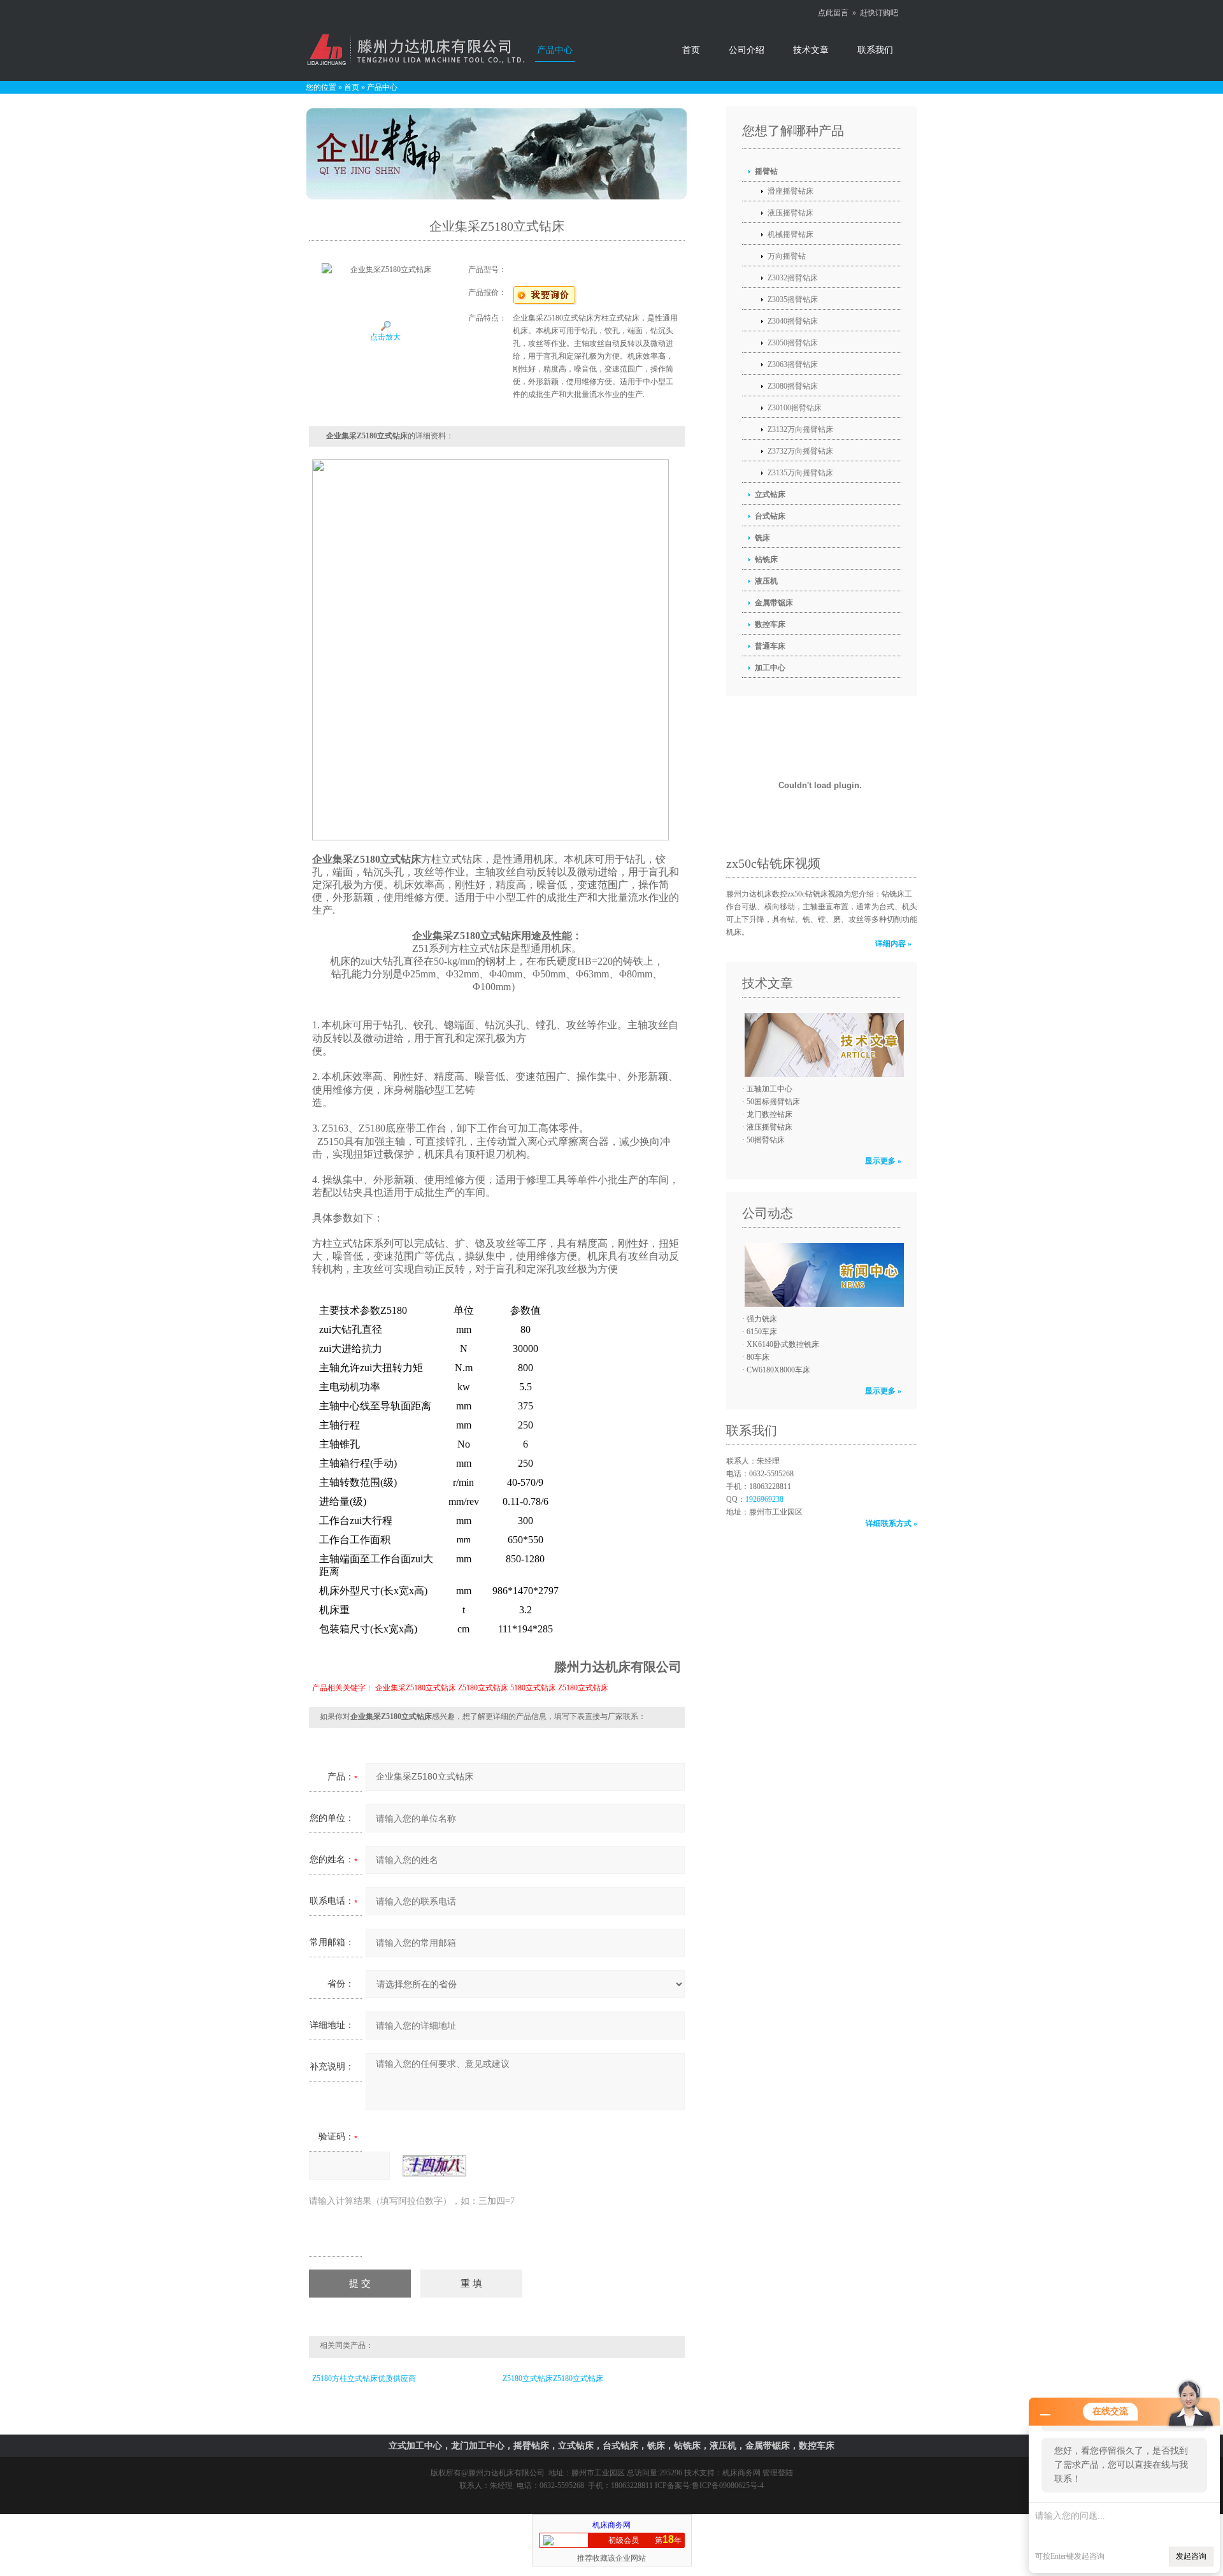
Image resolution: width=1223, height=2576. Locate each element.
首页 (691, 50)
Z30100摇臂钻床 (795, 408)
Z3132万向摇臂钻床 (800, 429)
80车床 (758, 1357)
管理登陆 (778, 2473)
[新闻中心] (821, 1275)
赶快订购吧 (879, 13)
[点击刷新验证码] (434, 2166)
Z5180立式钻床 (483, 1688)
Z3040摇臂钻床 (793, 321)
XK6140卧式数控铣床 (783, 1344)
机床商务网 (741, 2473)
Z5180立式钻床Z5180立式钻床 (553, 2378)
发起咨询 (1191, 2556)
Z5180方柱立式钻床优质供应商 (364, 2378)
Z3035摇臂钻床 (793, 299)
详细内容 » (893, 944)
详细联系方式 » (891, 1523)
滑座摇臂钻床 (790, 191)
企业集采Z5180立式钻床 (416, 1688)
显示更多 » (883, 1161)
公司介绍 (747, 50)
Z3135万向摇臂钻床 (800, 473)
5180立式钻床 (533, 1688)
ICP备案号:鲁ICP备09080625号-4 (709, 2486)
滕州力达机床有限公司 (506, 2473)
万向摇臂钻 (787, 256)
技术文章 (811, 50)
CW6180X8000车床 (778, 1370)
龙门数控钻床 (769, 1114)
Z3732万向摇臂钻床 (800, 451)
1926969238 (764, 1499)
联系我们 (875, 50)
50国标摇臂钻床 (773, 1102)
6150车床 (762, 1332)
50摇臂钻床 (766, 1140)
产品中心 (555, 50)
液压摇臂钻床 (790, 213)
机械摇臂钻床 (790, 234)
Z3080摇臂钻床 (793, 386)
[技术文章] (821, 1045)
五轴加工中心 (769, 1089)
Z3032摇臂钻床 (793, 278)
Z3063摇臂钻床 (793, 364)
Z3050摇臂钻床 (793, 343)
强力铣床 (762, 1319)
